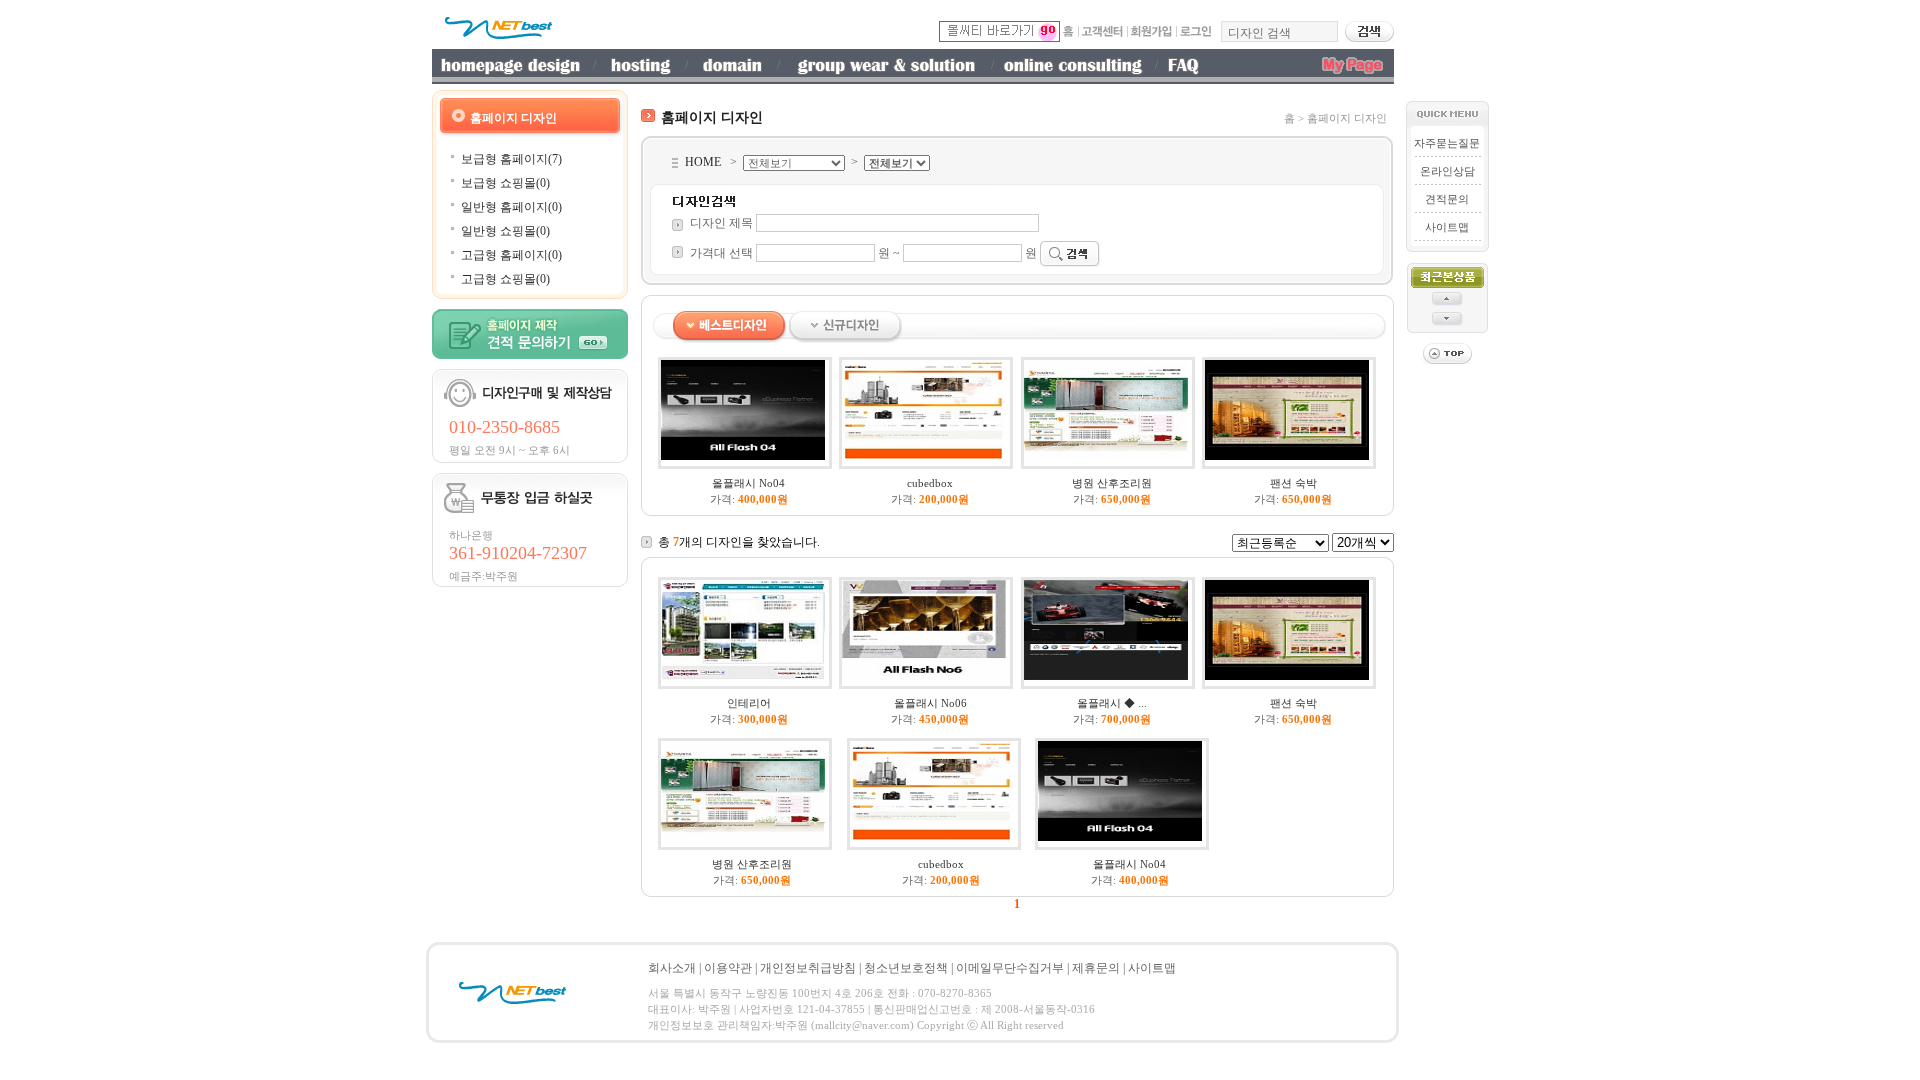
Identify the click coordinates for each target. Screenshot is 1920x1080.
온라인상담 (1447, 171)
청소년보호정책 (906, 968)
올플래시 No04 (748, 483)
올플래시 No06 (930, 703)
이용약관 (728, 968)
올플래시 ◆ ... (1112, 703)
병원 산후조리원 (1112, 483)
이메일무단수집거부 (1010, 968)
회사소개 (672, 968)
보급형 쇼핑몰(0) (505, 183)
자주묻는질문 (1447, 143)
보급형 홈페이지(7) (511, 159)
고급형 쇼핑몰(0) (505, 279)
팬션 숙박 (1293, 483)
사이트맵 (1447, 227)
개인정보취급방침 (808, 968)
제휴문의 (1096, 968)
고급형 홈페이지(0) (511, 255)
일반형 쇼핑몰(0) (505, 231)
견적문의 (1447, 199)
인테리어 (749, 703)
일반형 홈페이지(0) (511, 207)
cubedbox (930, 483)
